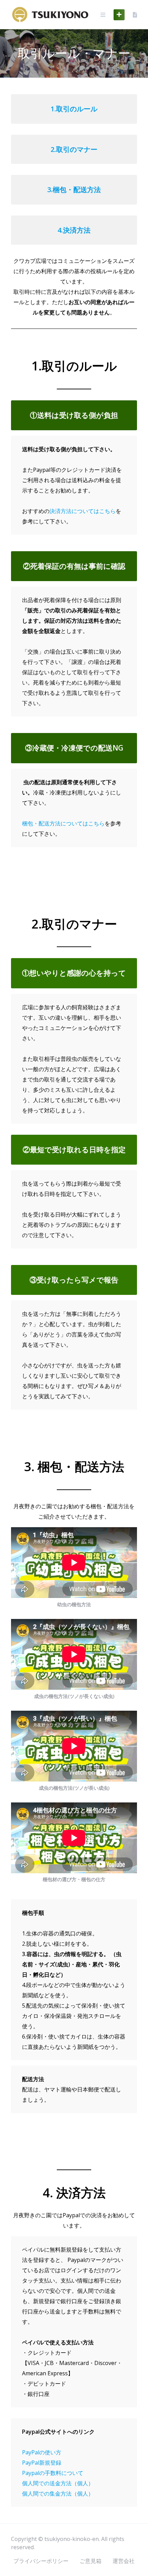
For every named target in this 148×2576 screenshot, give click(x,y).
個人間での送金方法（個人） (58, 2483)
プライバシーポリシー (41, 2561)
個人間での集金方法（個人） (58, 2494)
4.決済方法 (74, 230)
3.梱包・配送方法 (74, 190)
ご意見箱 (91, 2561)
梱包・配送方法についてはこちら (63, 823)
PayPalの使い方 (42, 2452)
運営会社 (124, 2561)
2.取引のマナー (74, 149)
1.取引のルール (74, 109)
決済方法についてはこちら (83, 511)
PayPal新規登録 (42, 2463)
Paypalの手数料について (53, 2473)
